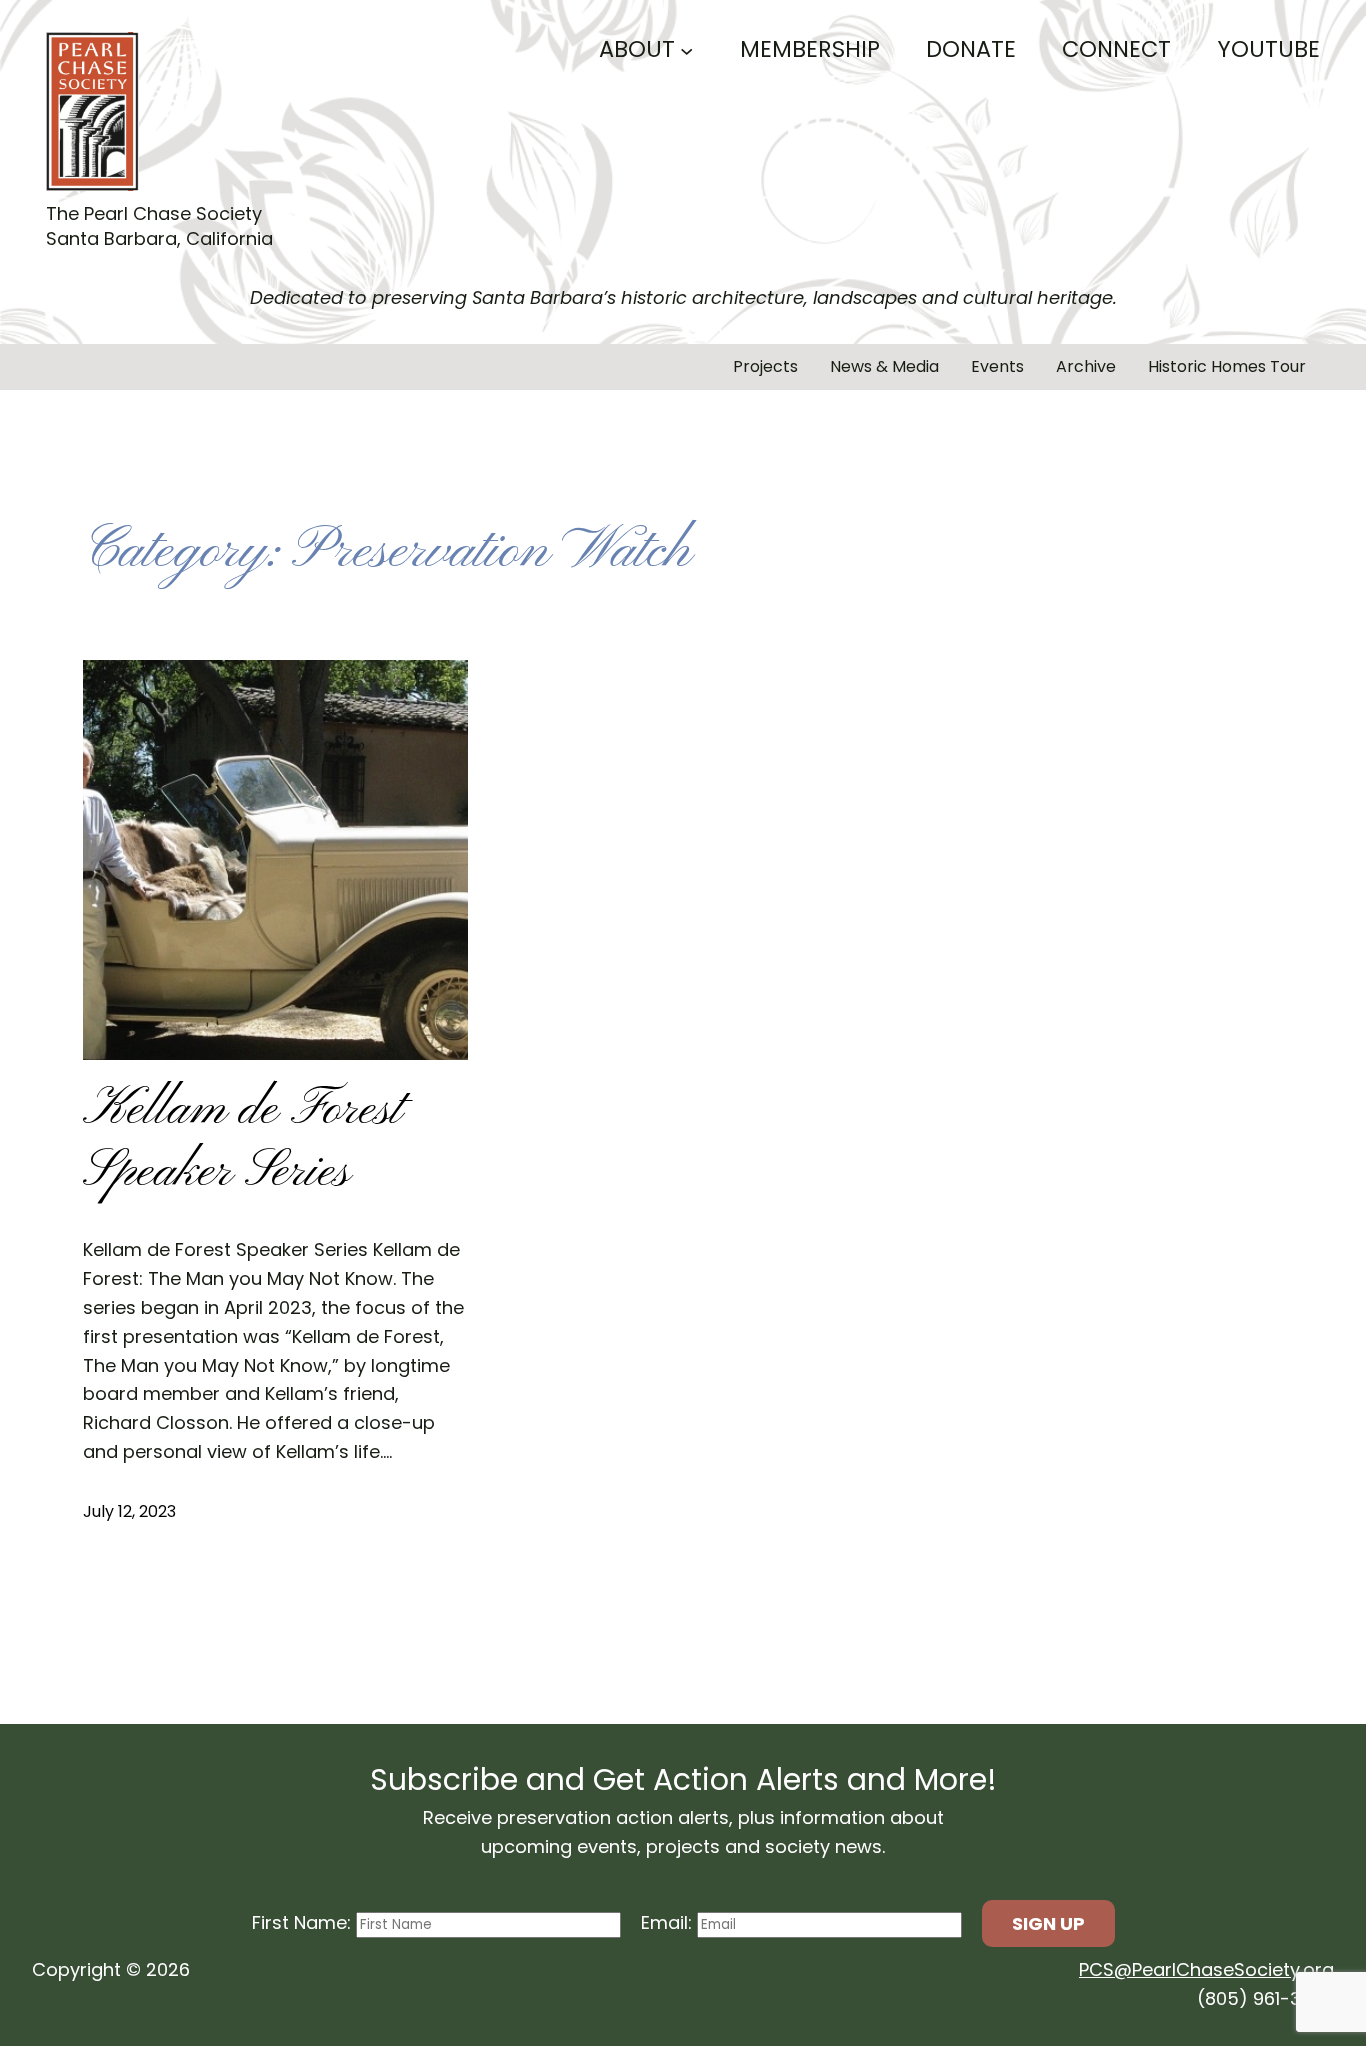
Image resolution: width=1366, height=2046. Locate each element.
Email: (669, 1922)
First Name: (304, 1922)
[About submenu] (686, 49)
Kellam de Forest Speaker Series (243, 1142)
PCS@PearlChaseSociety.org (1206, 1969)
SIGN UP (1048, 1923)
